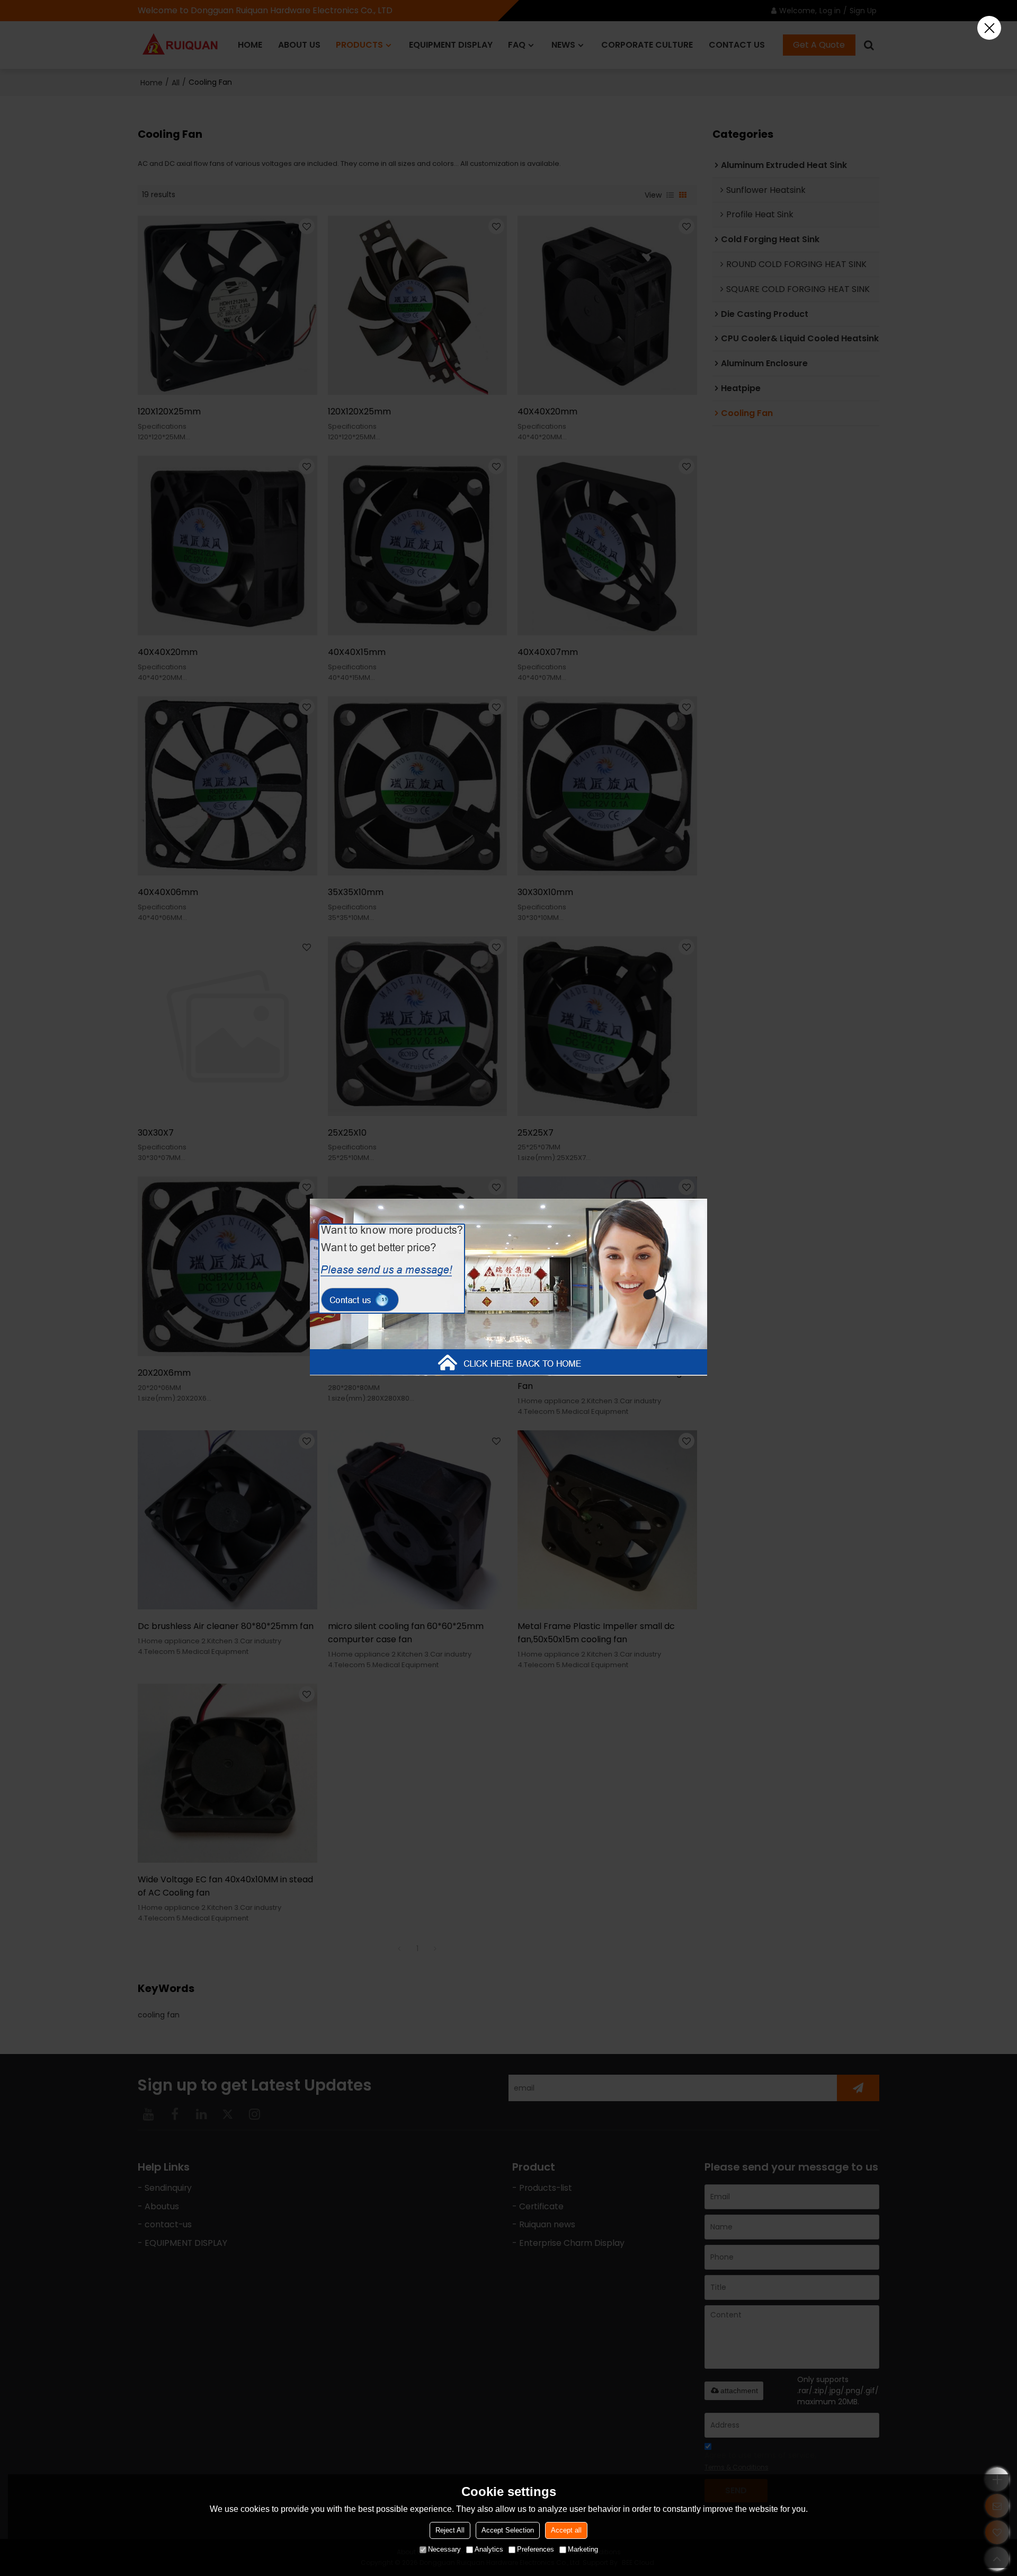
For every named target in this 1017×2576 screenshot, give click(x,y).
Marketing (583, 2549)
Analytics (489, 2549)
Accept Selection (508, 2530)
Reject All (450, 2530)
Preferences (536, 2549)
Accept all (566, 2530)
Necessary (444, 2549)
